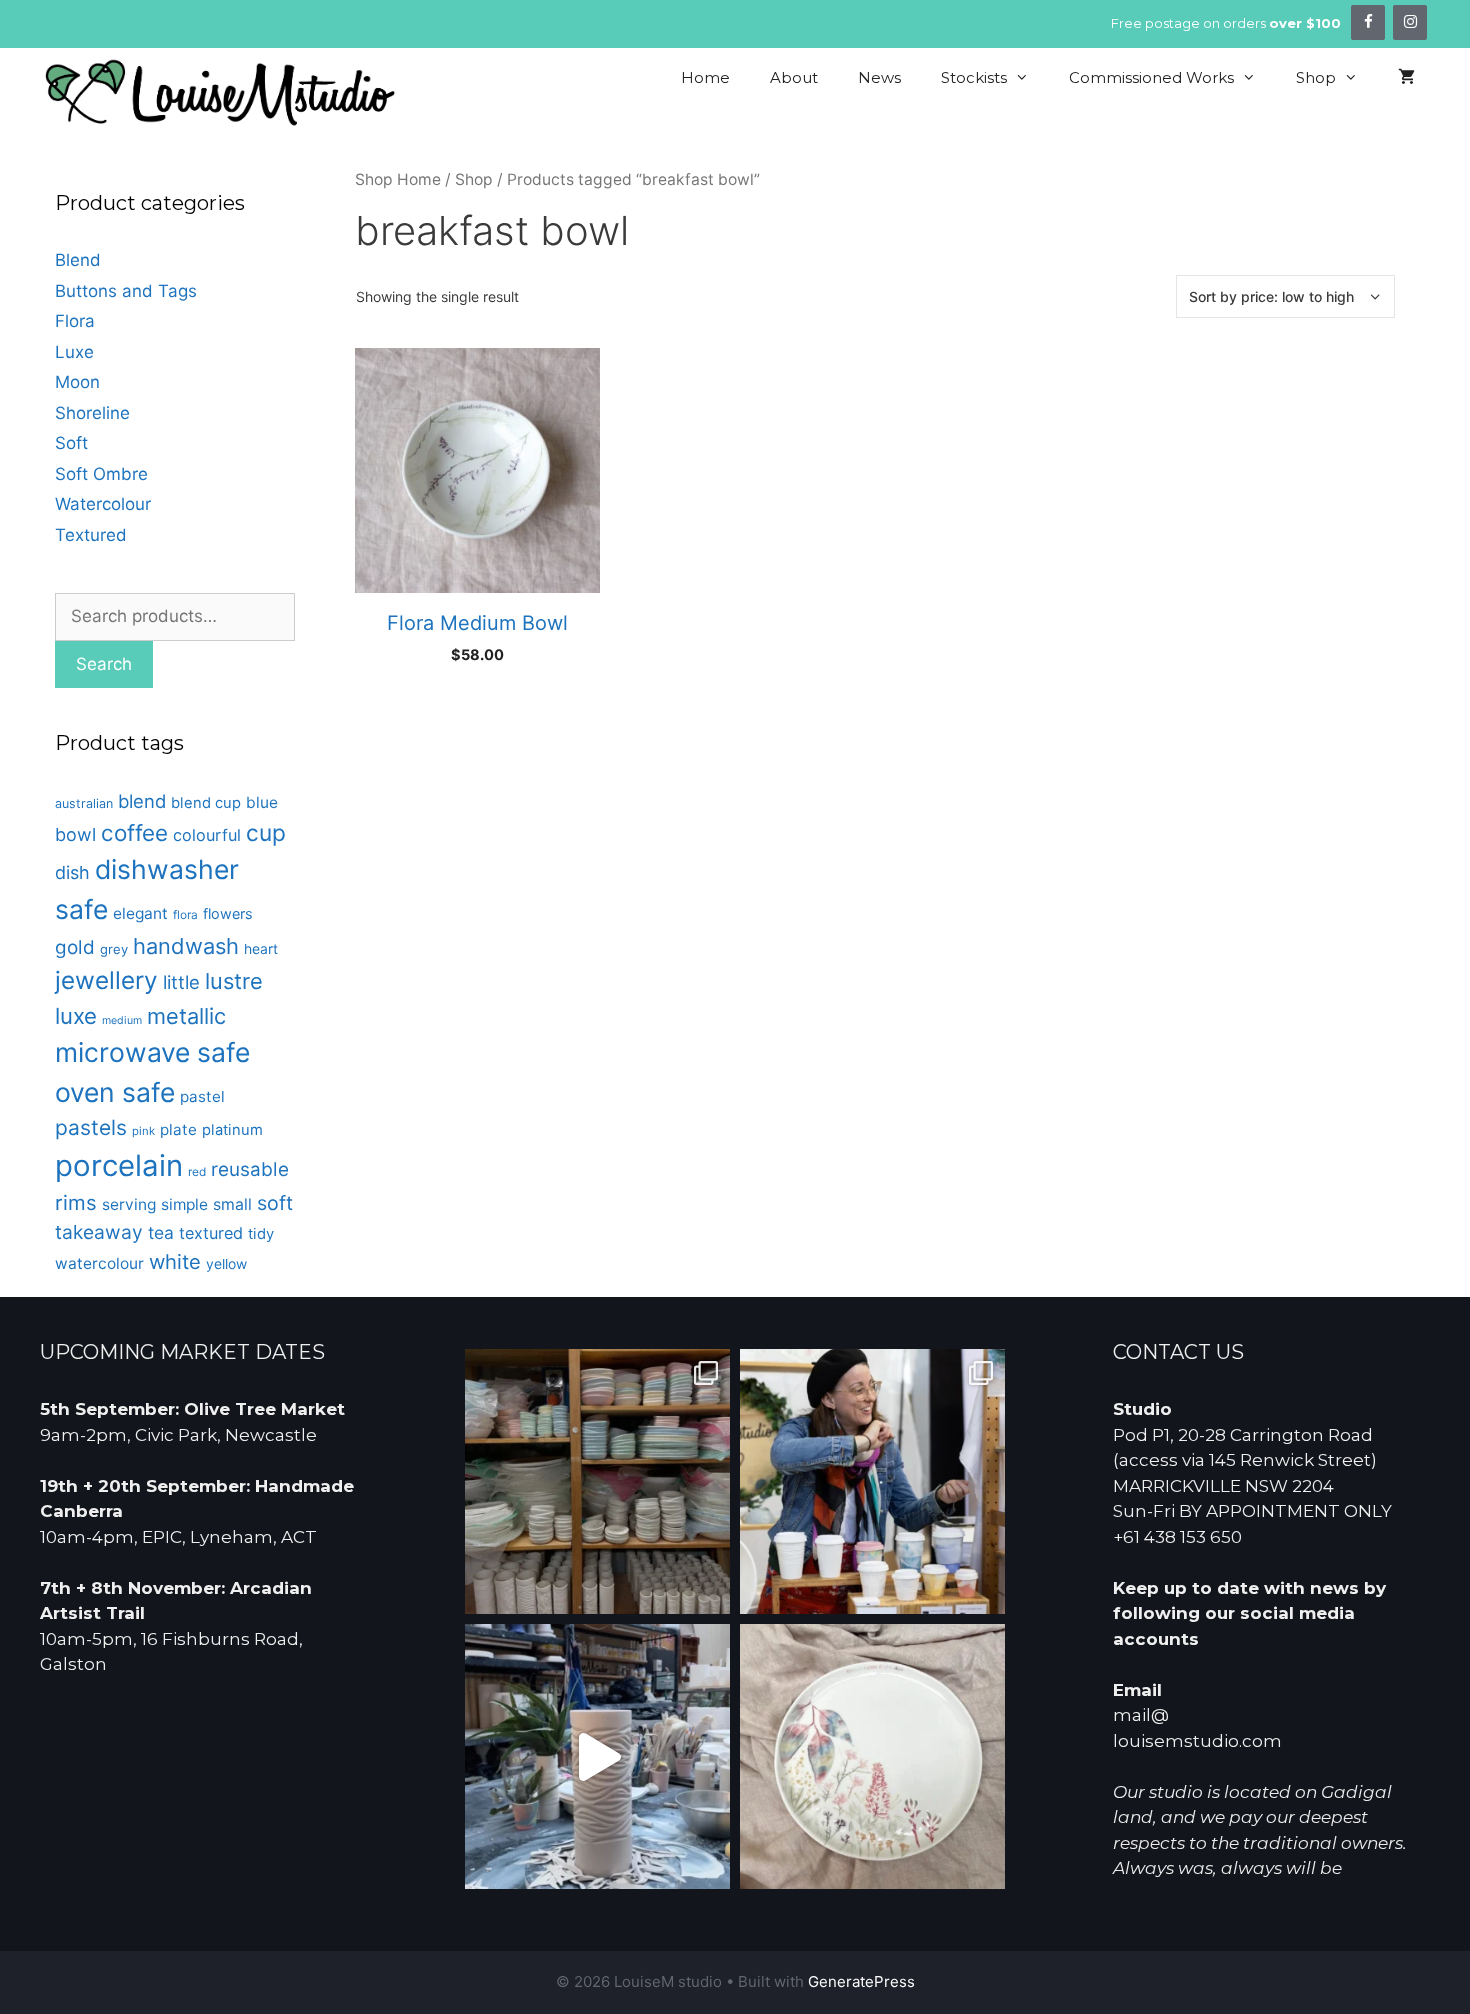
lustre (234, 981)
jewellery (106, 980)
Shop (1316, 77)
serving (129, 1204)
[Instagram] (1410, 22)
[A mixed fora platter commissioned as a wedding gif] (872, 1756)
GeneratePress (861, 1981)
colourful (207, 835)
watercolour (99, 1263)
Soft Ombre (101, 474)
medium (122, 1020)
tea (161, 1232)
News (879, 77)
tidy (261, 1234)
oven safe (115, 1092)
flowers (228, 913)
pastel (202, 1096)
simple (184, 1204)
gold (75, 947)
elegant (140, 913)
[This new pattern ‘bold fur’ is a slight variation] (597, 1756)
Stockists (974, 77)
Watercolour (103, 504)
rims (76, 1202)
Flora (75, 321)
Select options (478, 705)
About (794, 77)
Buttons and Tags (126, 291)
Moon (77, 382)
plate (178, 1129)
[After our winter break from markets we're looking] (872, 1481)
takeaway (99, 1232)
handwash (186, 946)
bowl (75, 834)
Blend (78, 260)
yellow (226, 1263)
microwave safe (152, 1052)
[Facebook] (1368, 22)
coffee (134, 832)
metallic (186, 1016)
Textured (91, 535)
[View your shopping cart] (1406, 78)
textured (211, 1233)
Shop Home (398, 179)
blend (142, 801)
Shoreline (92, 413)
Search (104, 664)
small (232, 1204)
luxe (76, 1015)
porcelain (119, 1165)
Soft (71, 443)
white (175, 1261)
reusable (250, 1169)
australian (84, 803)
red (197, 1172)
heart (261, 948)
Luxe (74, 352)
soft (275, 1203)
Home (705, 77)
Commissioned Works (1151, 77)
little (181, 982)
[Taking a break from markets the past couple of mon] (597, 1481)
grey (114, 949)
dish (72, 872)
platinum (232, 1130)
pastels (91, 1127)
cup (266, 832)
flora (185, 915)
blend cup (206, 803)
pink (143, 1131)
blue (262, 802)
